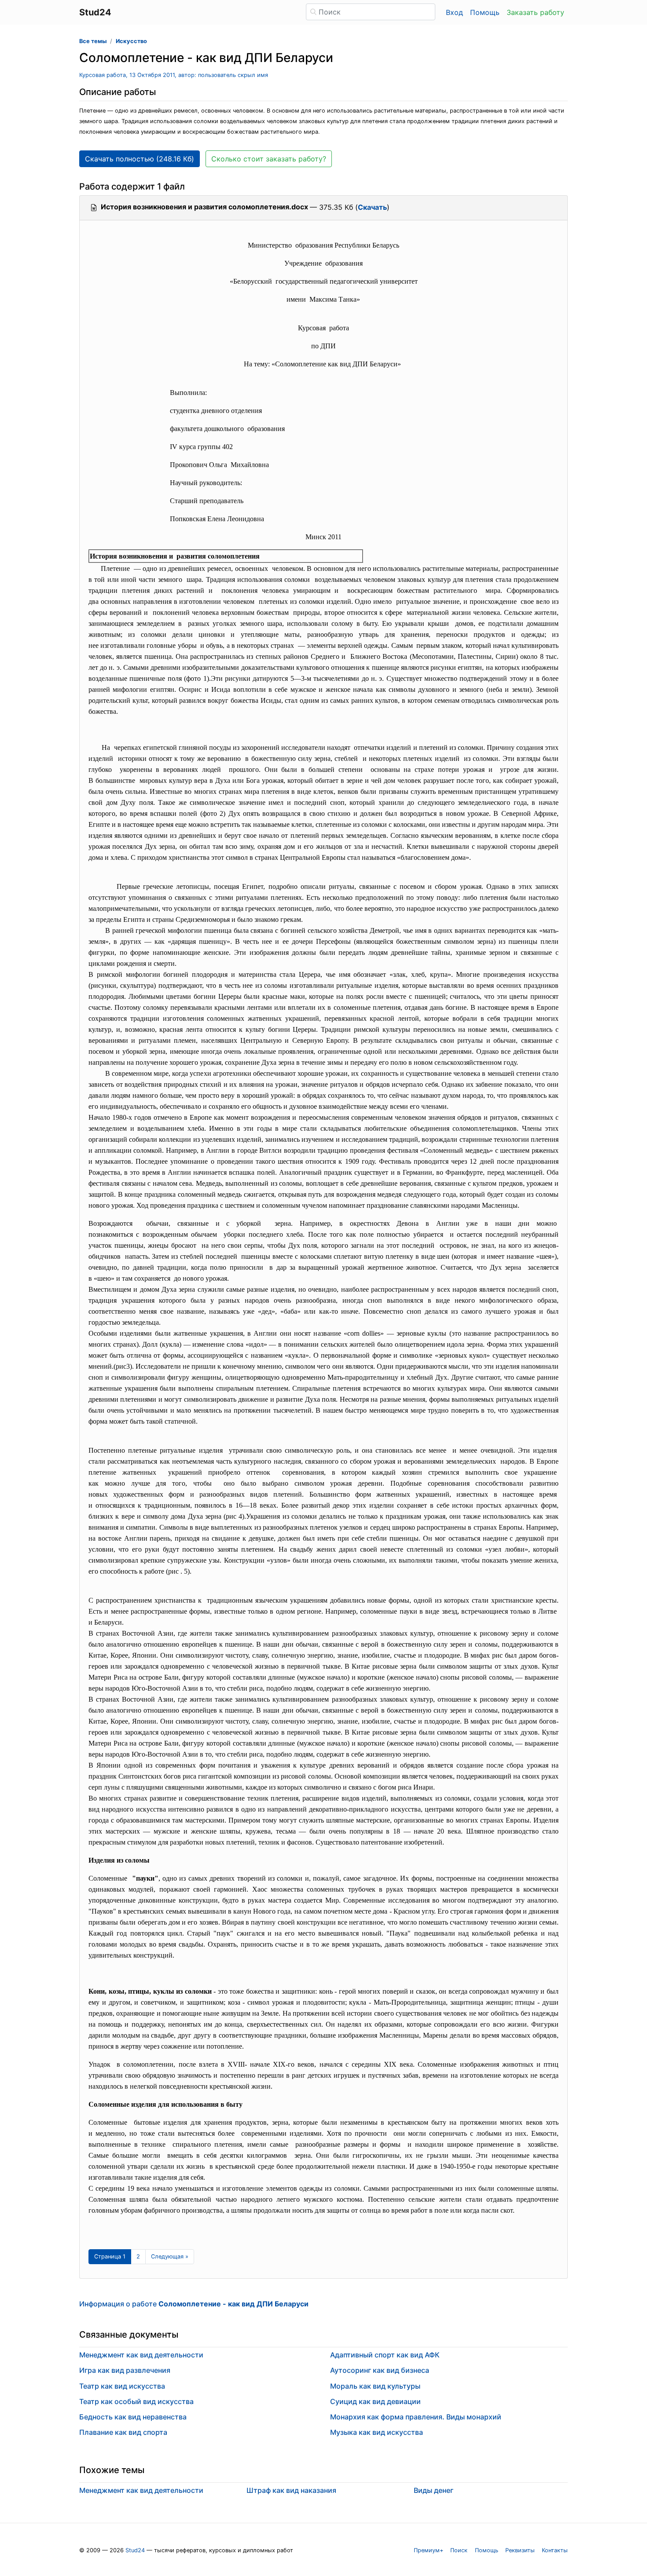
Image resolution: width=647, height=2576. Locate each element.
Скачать (372, 207)
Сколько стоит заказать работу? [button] (269, 159)
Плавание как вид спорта (123, 2432)
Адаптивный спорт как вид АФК (385, 2355)
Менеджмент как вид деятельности (141, 2355)
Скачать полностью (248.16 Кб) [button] (140, 159)
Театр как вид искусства (122, 2386)
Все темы (93, 41)
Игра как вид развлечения (125, 2370)
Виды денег (434, 2490)
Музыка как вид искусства (377, 2432)
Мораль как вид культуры (375, 2386)
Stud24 (135, 2550)
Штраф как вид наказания (291, 2490)
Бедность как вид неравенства (133, 2417)
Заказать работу (535, 12)
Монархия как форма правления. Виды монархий (416, 2417)
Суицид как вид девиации (375, 2401)
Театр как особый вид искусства (136, 2401)
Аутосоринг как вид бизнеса (380, 2370)
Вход (454, 12)
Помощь (485, 12)
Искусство (131, 41)
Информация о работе (194, 2304)
